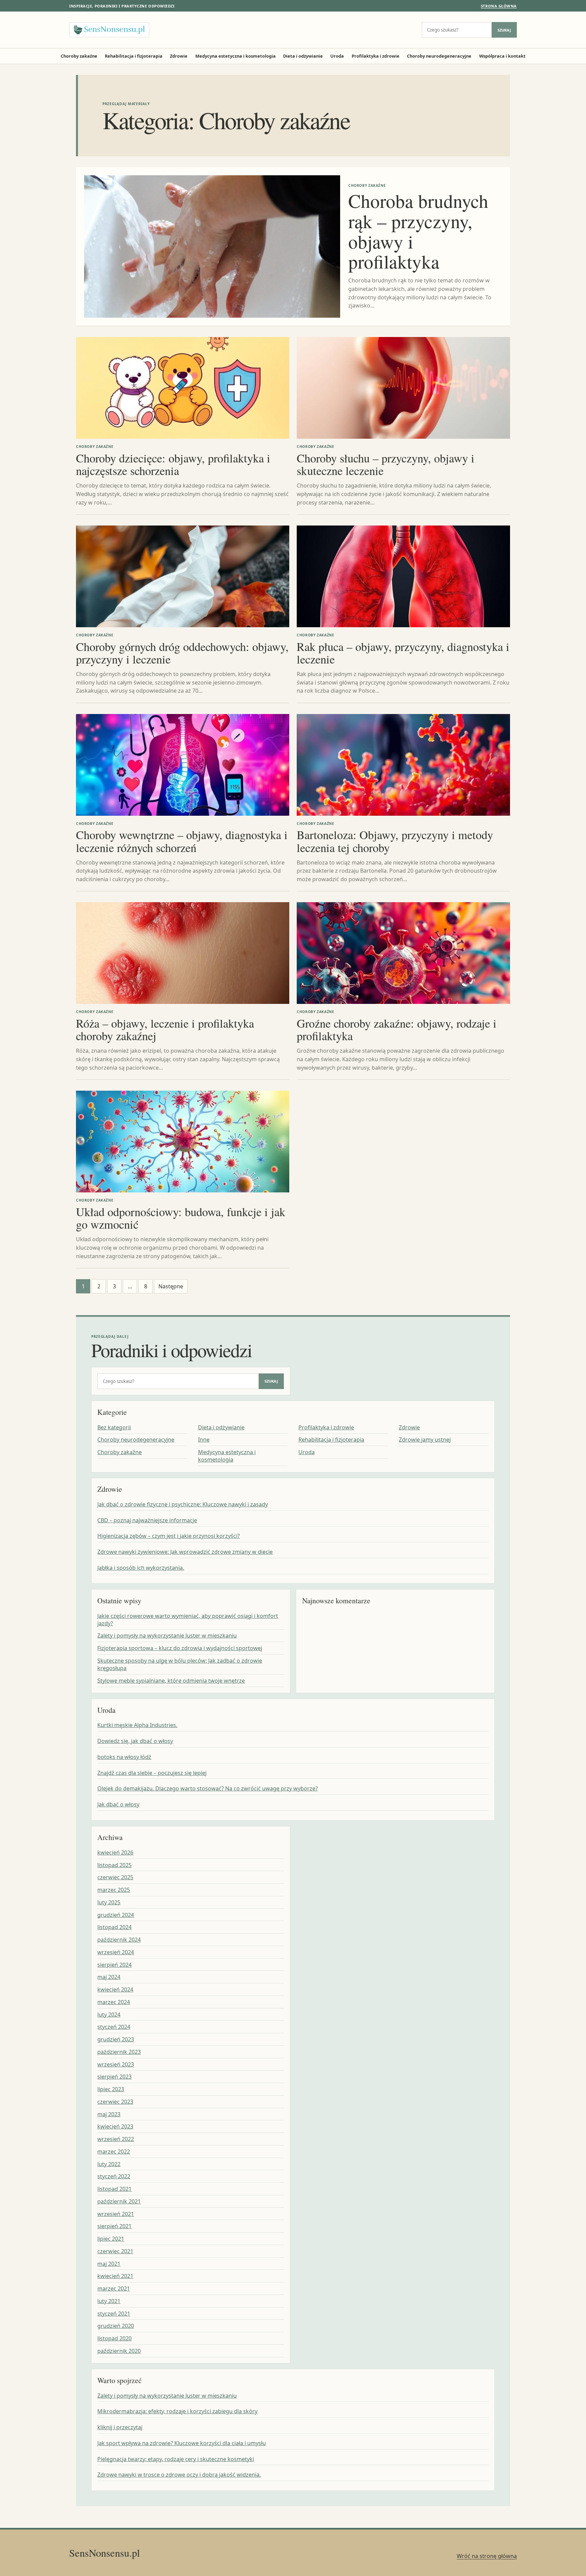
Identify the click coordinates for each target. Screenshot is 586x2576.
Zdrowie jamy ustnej (425, 1440)
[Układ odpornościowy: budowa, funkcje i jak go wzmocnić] (183, 1142)
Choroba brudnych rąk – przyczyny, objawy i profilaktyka (418, 231)
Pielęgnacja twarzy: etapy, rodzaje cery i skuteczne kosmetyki (176, 2459)
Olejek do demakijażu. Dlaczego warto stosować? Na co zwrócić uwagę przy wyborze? (208, 1788)
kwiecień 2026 (115, 1852)
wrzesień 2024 (116, 1952)
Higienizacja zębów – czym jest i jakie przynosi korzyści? (169, 1536)
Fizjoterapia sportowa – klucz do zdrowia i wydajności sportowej (180, 1648)
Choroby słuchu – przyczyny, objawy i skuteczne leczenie (386, 464)
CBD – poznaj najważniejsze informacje (147, 1520)
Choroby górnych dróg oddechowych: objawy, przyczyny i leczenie (182, 653)
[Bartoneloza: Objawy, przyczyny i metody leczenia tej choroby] (403, 765)
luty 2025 (109, 1902)
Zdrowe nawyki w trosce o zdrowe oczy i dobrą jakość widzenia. (179, 2475)
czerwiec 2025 (115, 1877)
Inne (204, 1440)
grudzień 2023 (116, 2039)
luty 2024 (109, 2015)
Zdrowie (179, 56)
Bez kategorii (114, 1427)
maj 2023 (109, 2114)
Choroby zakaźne (79, 56)
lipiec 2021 (111, 2239)
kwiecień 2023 (115, 2126)
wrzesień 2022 (116, 2139)
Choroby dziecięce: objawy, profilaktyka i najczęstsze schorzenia (173, 464)
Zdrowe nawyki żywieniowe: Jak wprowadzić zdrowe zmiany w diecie (185, 1552)
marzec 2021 (114, 2288)
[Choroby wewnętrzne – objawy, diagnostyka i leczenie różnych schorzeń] (183, 765)
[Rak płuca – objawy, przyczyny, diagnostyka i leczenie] (403, 576)
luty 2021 (109, 2301)
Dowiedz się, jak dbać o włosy (135, 1741)
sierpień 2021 (114, 2226)
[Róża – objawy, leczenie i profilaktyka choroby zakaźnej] (183, 953)
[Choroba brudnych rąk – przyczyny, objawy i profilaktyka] (212, 246)
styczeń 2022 (114, 2176)
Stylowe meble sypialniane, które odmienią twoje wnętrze (171, 1681)
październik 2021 (119, 2201)
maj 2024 (109, 1977)
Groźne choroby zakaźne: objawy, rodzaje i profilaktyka (397, 1029)
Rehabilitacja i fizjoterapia (134, 56)
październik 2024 (119, 1940)
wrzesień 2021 (116, 2214)
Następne (171, 1286)
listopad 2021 (114, 2189)
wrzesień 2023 (116, 2064)
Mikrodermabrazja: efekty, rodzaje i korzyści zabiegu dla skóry (177, 2411)
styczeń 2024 (114, 2027)
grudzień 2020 (116, 2326)
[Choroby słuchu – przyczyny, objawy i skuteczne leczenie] (403, 388)
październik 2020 (119, 2351)
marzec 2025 (114, 1890)
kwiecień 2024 (115, 1989)
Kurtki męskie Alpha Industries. (137, 1725)
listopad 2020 (114, 2338)
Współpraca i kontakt (502, 56)
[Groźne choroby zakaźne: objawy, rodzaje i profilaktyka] (403, 953)
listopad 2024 (114, 1927)
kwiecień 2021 (115, 2276)
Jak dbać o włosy (118, 1804)
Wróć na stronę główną (487, 2556)
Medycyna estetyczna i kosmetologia (236, 56)
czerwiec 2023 (115, 2102)
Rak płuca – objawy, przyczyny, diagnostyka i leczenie (403, 653)
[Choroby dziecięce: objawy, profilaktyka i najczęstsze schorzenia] (183, 388)
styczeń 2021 (114, 2314)
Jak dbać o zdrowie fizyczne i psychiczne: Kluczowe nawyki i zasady (183, 1504)
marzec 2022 (114, 2152)
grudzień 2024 (116, 1915)
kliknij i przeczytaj (120, 2427)
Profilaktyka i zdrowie (376, 56)
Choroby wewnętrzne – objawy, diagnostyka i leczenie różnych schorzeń (182, 841)
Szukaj (504, 30)
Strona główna (499, 6)
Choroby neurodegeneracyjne (439, 56)
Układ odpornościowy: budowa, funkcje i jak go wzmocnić (181, 1218)
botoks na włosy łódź (124, 1757)
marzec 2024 (114, 2002)
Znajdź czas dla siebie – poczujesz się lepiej (152, 1773)
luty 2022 (109, 2164)
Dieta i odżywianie (303, 56)
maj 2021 (109, 2264)
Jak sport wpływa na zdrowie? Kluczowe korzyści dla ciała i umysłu (182, 2443)
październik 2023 (119, 2052)
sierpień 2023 (114, 2077)
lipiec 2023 (111, 2089)
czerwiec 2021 (115, 2251)
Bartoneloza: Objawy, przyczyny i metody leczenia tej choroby (395, 841)
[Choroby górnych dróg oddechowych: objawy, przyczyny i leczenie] (183, 576)
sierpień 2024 (114, 1965)
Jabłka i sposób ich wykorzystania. (141, 1568)
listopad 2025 (114, 1865)
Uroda (337, 56)
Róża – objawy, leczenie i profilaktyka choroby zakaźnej (165, 1029)
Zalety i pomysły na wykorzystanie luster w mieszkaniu (167, 1636)
